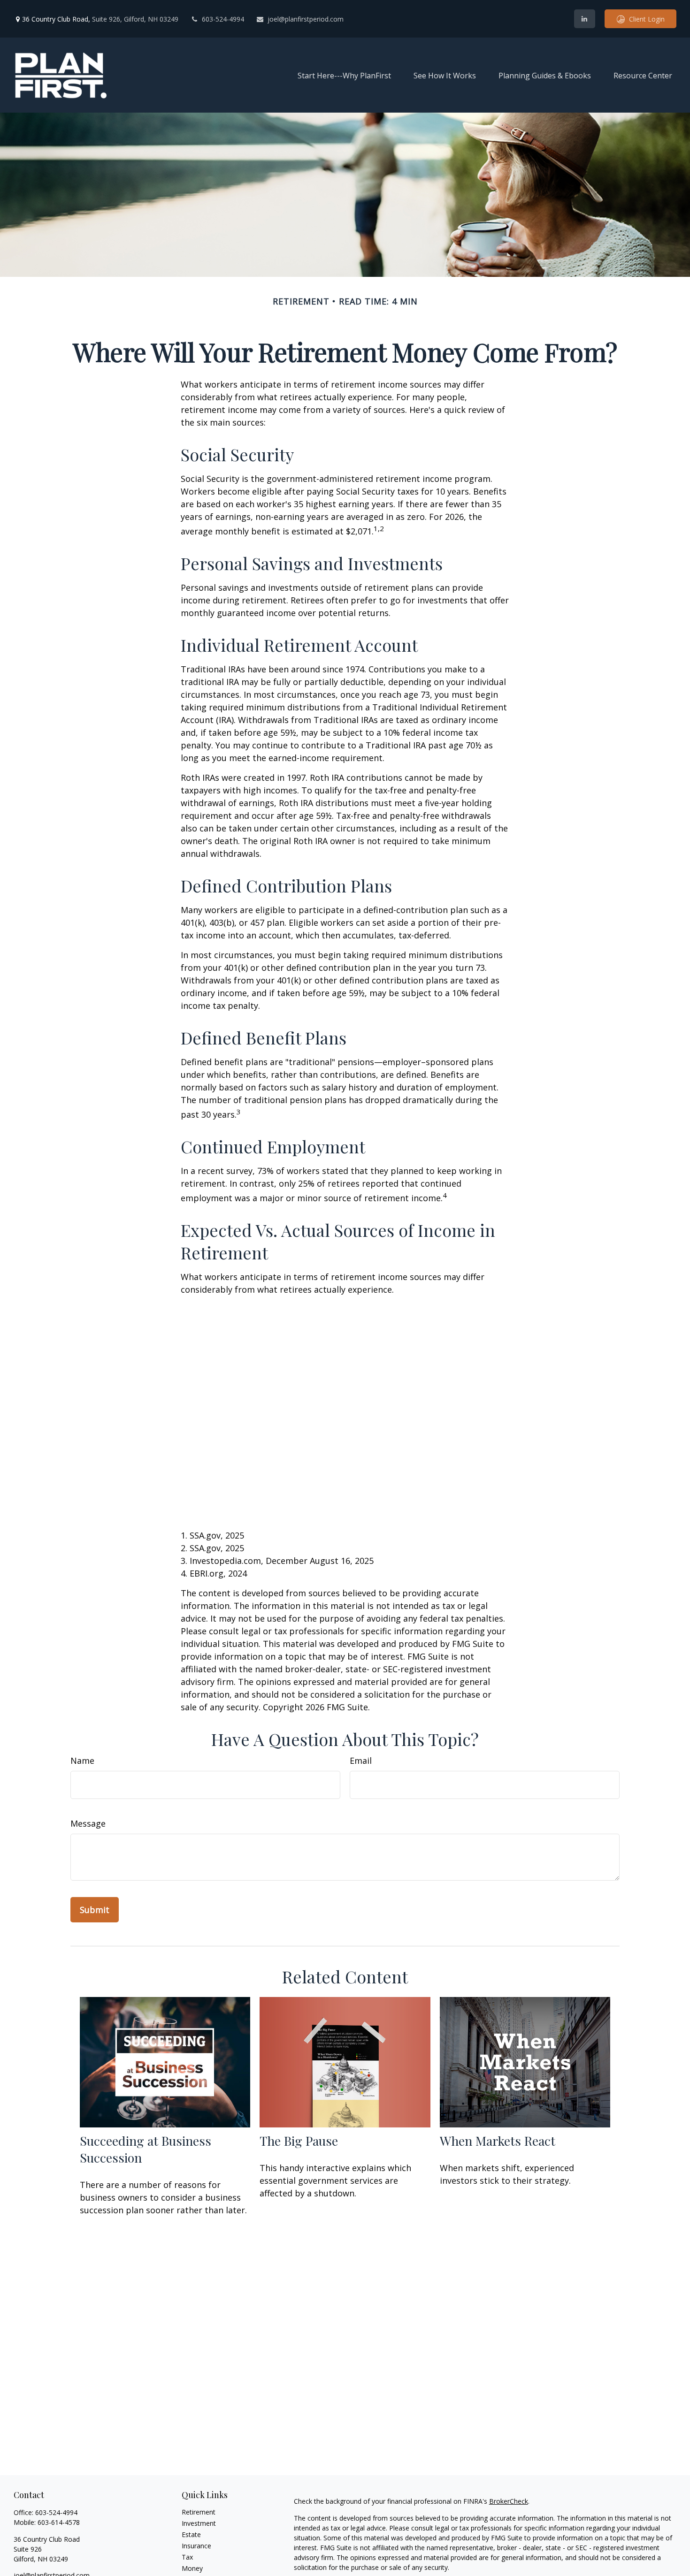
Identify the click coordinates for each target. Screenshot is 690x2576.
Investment (199, 2523)
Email (361, 1761)
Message (88, 1823)
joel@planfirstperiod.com (306, 19)
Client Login (647, 19)
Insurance (196, 2546)
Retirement (199, 2512)
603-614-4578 (59, 2522)
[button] (344, 75)
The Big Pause (299, 2141)
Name (82, 1761)
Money (192, 2568)
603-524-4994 (223, 19)
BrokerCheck (509, 2501)
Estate (191, 2534)
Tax (187, 2557)
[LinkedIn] (585, 19)
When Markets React (498, 2141)
